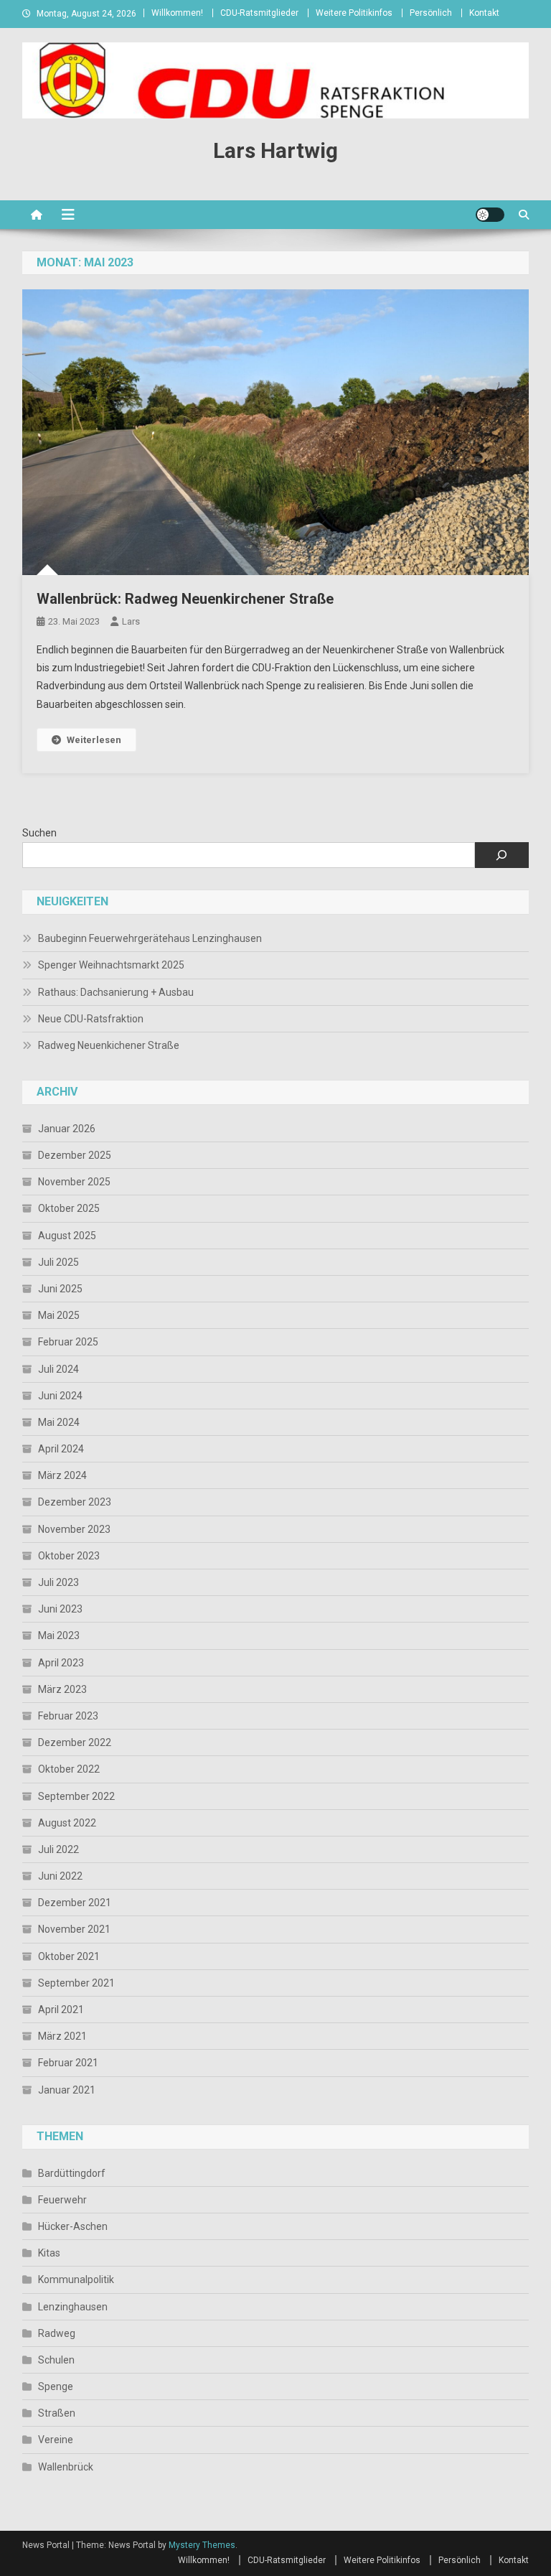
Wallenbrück (66, 2467)
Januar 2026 (67, 1129)
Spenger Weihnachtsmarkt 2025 (111, 965)
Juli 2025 (58, 1262)
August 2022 (67, 1823)
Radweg (57, 2333)
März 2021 (62, 2036)
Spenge (56, 2386)
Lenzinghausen (73, 2307)
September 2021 (76, 1983)
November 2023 (74, 1529)
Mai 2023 (59, 1635)
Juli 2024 (58, 1369)
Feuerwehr (62, 2200)
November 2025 (74, 1182)
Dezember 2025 (75, 1155)
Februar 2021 (68, 2063)
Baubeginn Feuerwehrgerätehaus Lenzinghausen (150, 938)
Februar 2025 (68, 1342)
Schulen (56, 2360)
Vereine (56, 2440)
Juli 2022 (58, 1849)
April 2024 (61, 1449)
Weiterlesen (94, 740)
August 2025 (67, 1236)
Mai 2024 (59, 1422)
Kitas (49, 2253)
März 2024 (62, 1475)
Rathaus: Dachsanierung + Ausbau (116, 992)
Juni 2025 (60, 1289)
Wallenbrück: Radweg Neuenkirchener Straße (185, 599)
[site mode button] (490, 215)
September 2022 (76, 1796)
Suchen (39, 833)
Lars (131, 621)
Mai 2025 (59, 1315)
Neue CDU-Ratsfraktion (91, 1019)
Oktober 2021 (69, 1956)
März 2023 (62, 1689)
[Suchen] (502, 855)
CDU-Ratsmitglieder (259, 13)
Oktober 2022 (69, 1769)
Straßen (57, 2413)
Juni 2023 (60, 1609)
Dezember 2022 (75, 1742)
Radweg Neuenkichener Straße (109, 1045)
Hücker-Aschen (73, 2226)
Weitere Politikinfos (354, 13)
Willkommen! (177, 13)
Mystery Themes (202, 2545)
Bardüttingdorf (72, 2173)
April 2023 (61, 1663)
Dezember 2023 (75, 1502)
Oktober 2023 (69, 1556)
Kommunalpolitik (76, 2279)
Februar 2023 (68, 1716)
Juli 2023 (58, 1582)
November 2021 (74, 1929)
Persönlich (431, 13)
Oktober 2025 (69, 1208)
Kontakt (484, 13)
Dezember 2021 (75, 1903)
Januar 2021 (67, 2090)
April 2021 (61, 2010)
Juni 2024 (60, 1396)
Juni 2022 (60, 1876)
